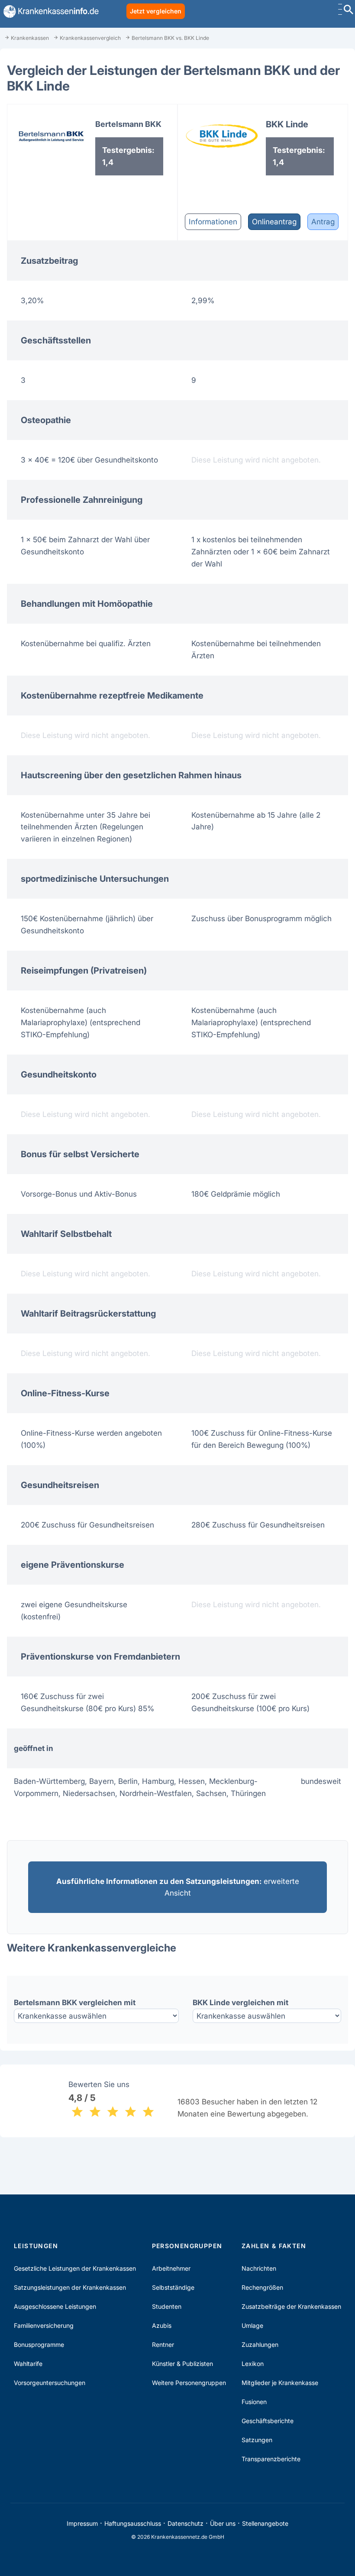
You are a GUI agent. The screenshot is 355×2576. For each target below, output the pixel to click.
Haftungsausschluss (133, 2523)
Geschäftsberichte (268, 2421)
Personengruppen (187, 2246)
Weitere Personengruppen (189, 2383)
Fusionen (254, 2402)
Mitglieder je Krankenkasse (280, 2383)
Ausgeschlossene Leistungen (55, 2306)
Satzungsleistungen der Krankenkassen (70, 2287)
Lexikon (253, 2364)
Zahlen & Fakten (274, 2246)
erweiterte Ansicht (178, 1887)
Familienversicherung (44, 2325)
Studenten (167, 2306)
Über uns (223, 2523)
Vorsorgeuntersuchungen (50, 2383)
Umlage (252, 2325)
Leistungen (36, 2246)
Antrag (323, 222)
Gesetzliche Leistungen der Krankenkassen (75, 2268)
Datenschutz (186, 2523)
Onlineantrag (274, 222)
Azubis (162, 2325)
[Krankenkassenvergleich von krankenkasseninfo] (49, 11)
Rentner (163, 2345)
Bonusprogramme (39, 2345)
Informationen (213, 222)
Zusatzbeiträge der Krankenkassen (291, 2306)
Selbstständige (173, 2287)
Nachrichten (259, 2268)
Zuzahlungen (260, 2345)
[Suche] (349, 11)
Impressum (82, 2523)
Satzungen (257, 2440)
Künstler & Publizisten (182, 2364)
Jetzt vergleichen (156, 11)
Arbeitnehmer (171, 2268)
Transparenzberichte (271, 2459)
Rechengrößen (262, 2287)
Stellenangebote (265, 2523)
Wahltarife (28, 2364)
